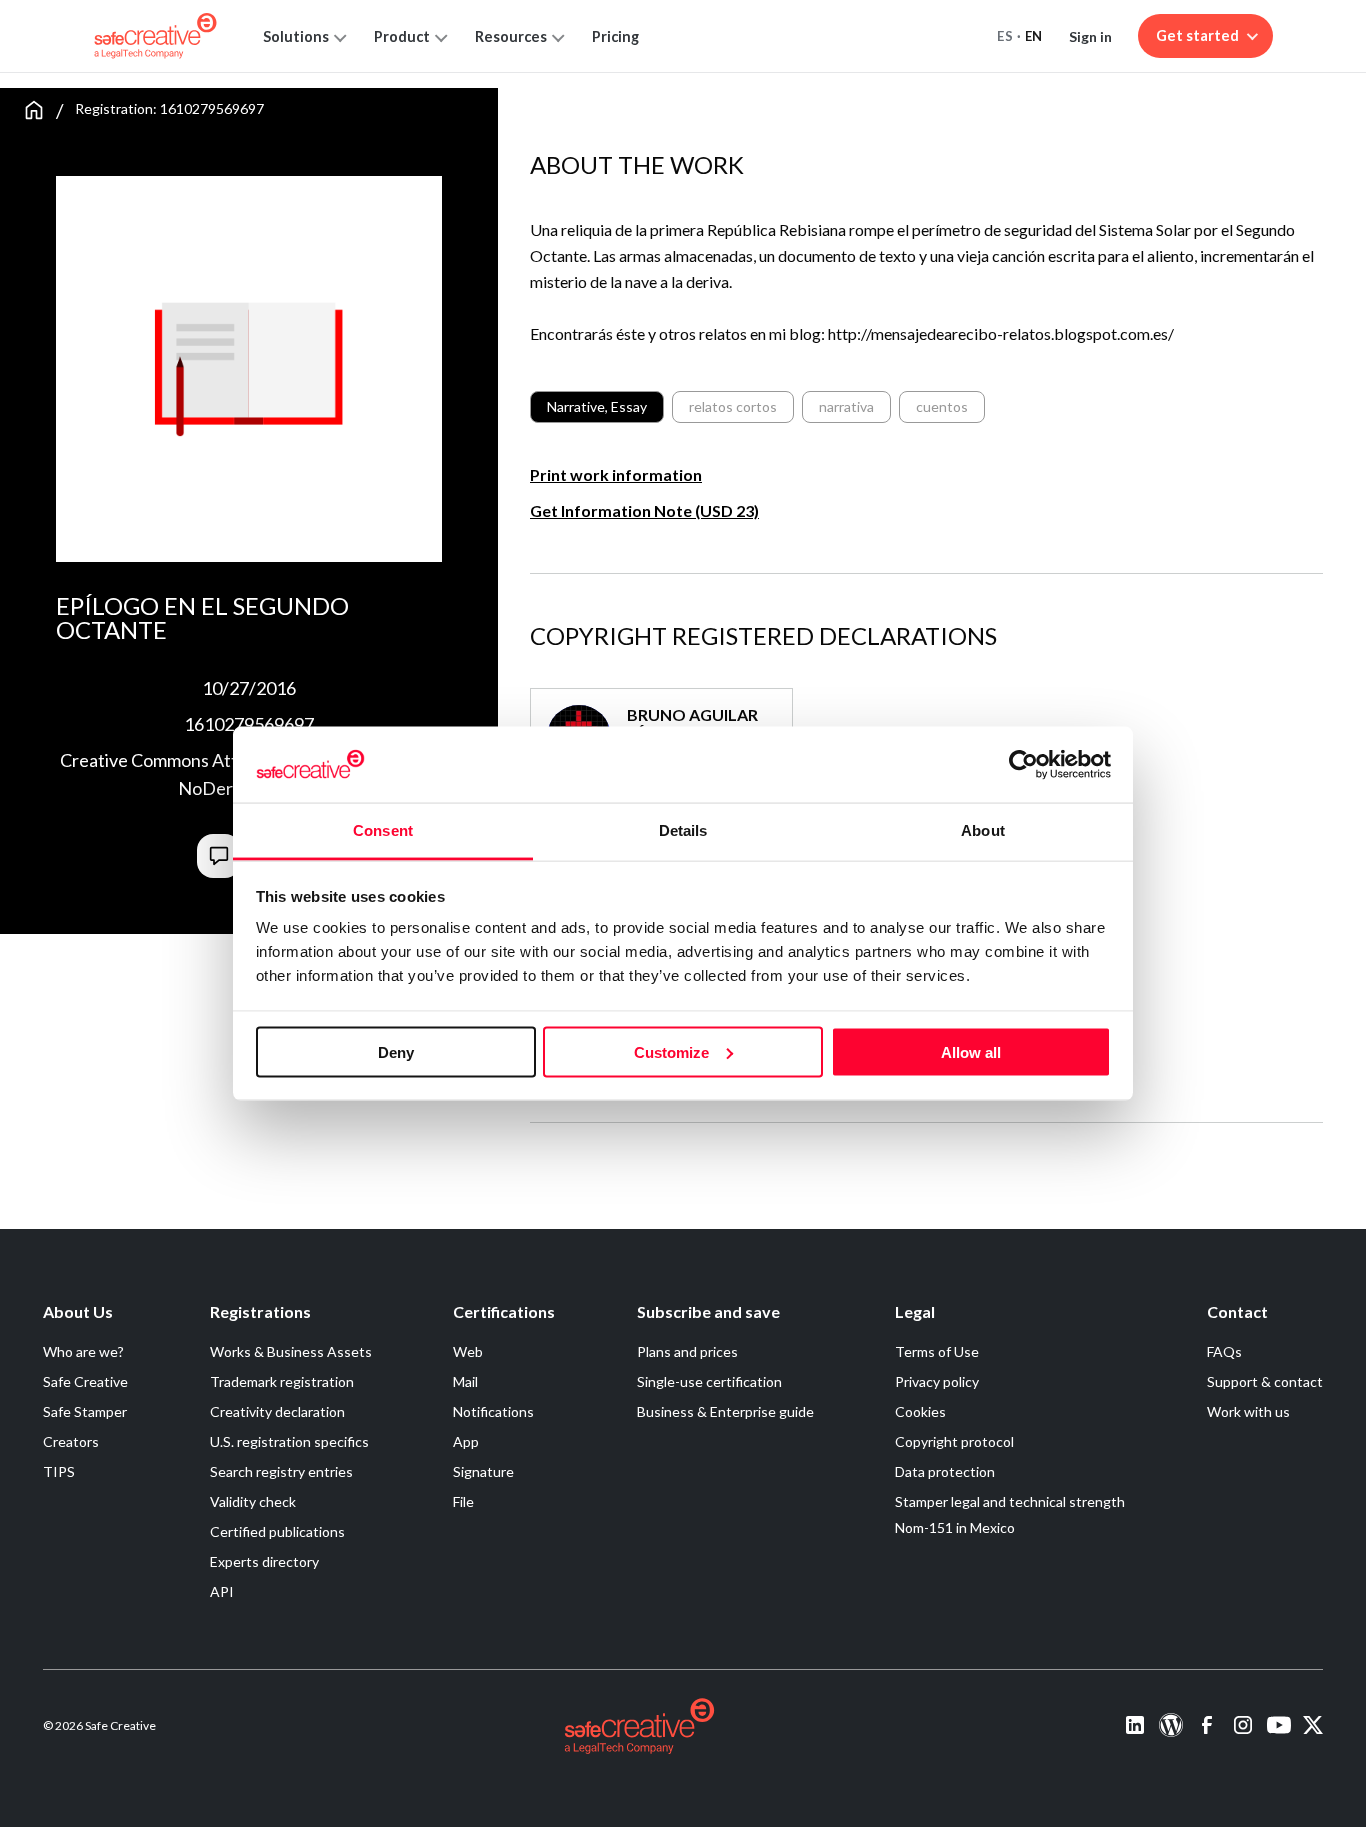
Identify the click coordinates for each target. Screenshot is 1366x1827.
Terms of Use (937, 1351)
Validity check (253, 1501)
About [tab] (983, 830)
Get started (1197, 35)
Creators (71, 1441)
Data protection (945, 1471)
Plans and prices (687, 1351)
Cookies (920, 1411)
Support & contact (1265, 1381)
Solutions (296, 36)
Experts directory (264, 1561)
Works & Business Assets (291, 1351)
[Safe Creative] (155, 36)
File (463, 1501)
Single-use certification (709, 1381)
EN (1034, 36)
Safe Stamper (85, 1411)
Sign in (1090, 36)
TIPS (59, 1471)
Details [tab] (683, 830)
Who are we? (83, 1351)
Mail (465, 1381)
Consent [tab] (383, 830)
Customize (671, 1051)
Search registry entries (281, 1471)
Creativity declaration (277, 1411)
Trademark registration (282, 1381)
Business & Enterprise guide (725, 1411)
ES (1005, 36)
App (466, 1441)
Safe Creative (85, 1381)
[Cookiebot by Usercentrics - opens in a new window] (1023, 764)
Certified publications (277, 1531)
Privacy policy (937, 1381)
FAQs (1224, 1351)
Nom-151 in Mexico (955, 1527)
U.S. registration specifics (289, 1441)
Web (468, 1351)
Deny (396, 1051)
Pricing (615, 36)
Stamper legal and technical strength (1010, 1501)
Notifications (493, 1411)
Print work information (616, 474)
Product (402, 36)
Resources (511, 36)
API (222, 1591)
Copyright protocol (954, 1441)
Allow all (971, 1051)
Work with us (1248, 1411)
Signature (483, 1471)
